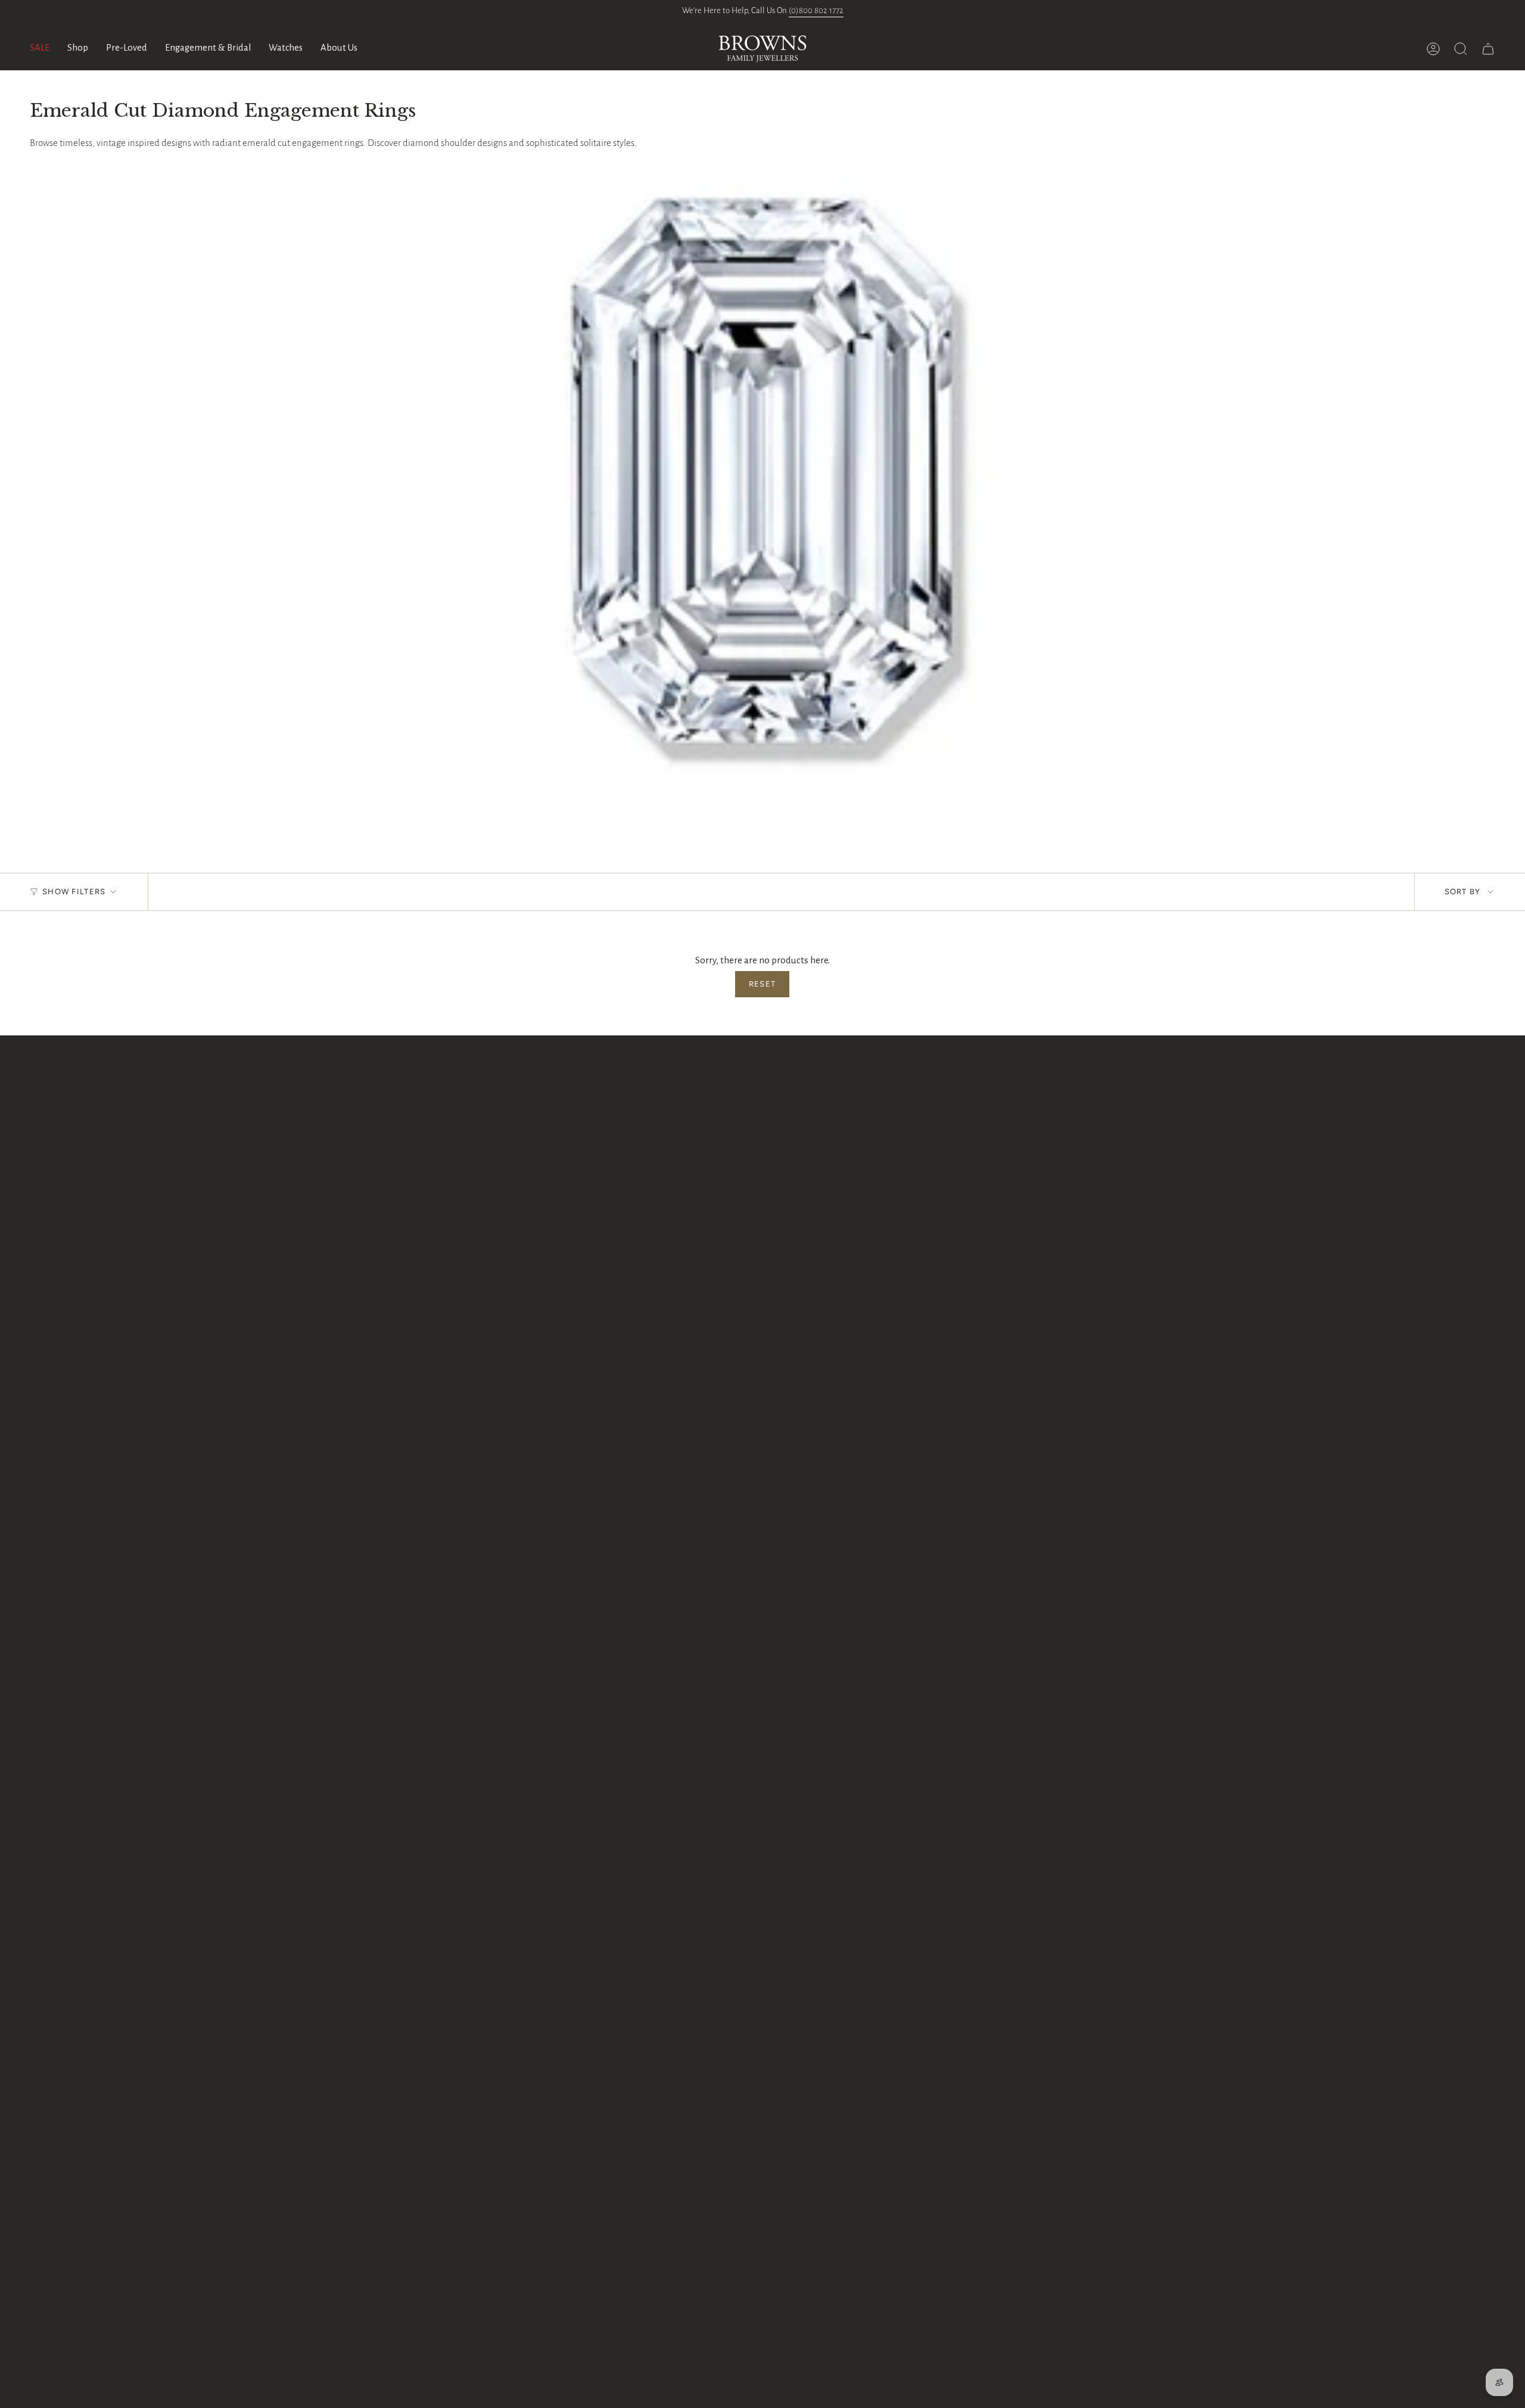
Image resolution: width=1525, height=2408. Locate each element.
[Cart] (1488, 49)
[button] (78, 49)
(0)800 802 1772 (816, 10)
